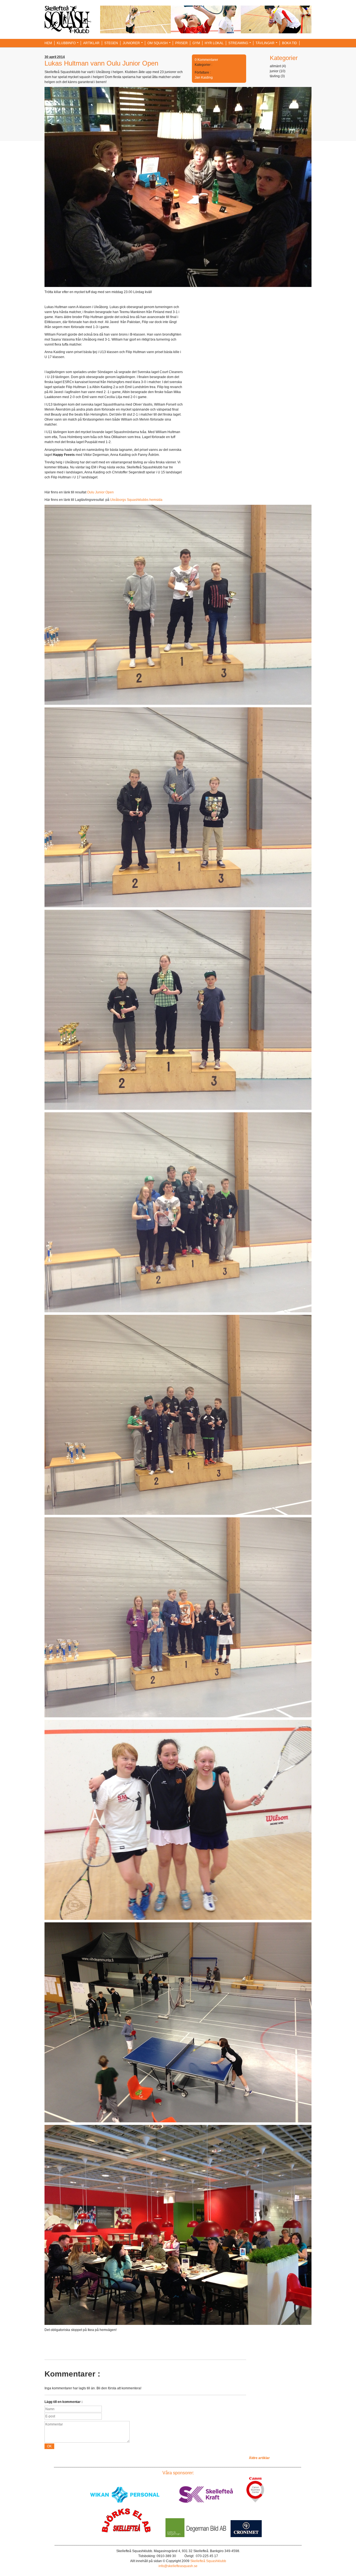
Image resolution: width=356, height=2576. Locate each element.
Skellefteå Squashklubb (208, 2561)
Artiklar (91, 43)
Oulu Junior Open (100, 492)
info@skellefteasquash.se (178, 2566)
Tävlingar (265, 43)
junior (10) (278, 71)
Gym (196, 43)
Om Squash (158, 43)
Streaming (238, 43)
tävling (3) (277, 76)
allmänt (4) (278, 66)
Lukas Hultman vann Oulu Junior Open (101, 63)
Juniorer (131, 43)
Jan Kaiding (204, 78)
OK (49, 2446)
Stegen (111, 43)
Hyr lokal (214, 43)
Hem (48, 43)
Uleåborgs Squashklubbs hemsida (136, 500)
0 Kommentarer (206, 60)
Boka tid (290, 43)
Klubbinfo (66, 43)
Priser (181, 43)
